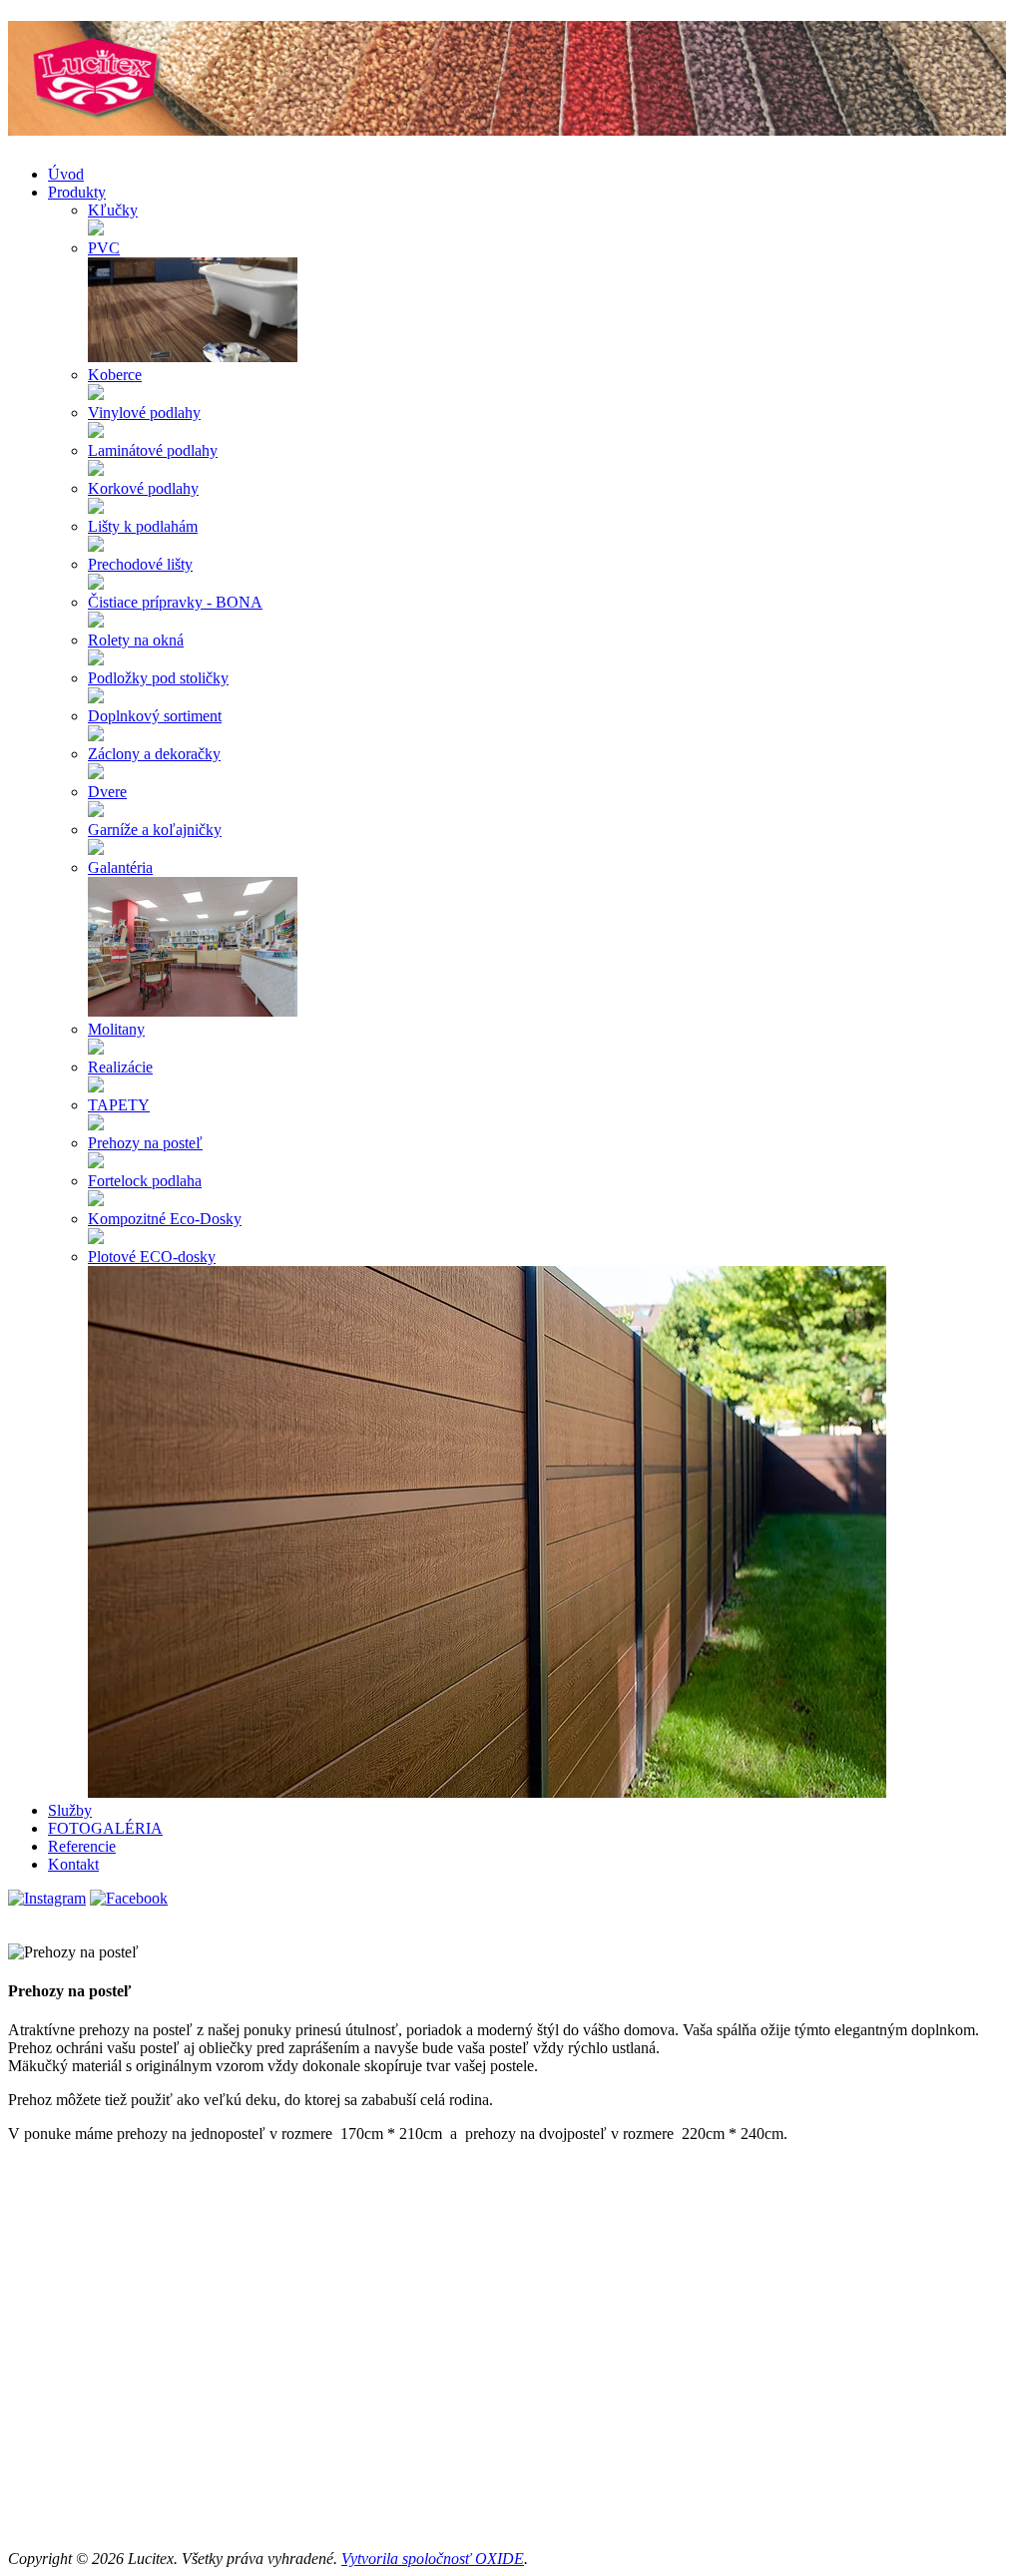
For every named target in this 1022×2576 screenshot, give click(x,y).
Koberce (115, 375)
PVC (104, 248)
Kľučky (113, 210)
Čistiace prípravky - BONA (175, 602)
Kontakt (73, 1864)
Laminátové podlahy (153, 450)
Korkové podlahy (143, 488)
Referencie (82, 1846)
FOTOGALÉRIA (105, 1828)
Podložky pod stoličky (158, 678)
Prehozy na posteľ (145, 1143)
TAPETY (119, 1105)
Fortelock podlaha (145, 1181)
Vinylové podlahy (144, 413)
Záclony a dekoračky (154, 754)
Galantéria (120, 867)
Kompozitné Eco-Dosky (165, 1219)
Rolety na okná (136, 640)
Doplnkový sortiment (155, 716)
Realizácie (120, 1067)
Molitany (116, 1029)
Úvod (66, 174)
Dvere (107, 792)
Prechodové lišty (140, 564)
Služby (70, 1810)
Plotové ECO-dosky (152, 1257)
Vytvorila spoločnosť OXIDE (433, 2559)
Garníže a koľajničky (155, 830)
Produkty (77, 192)
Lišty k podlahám (143, 526)
